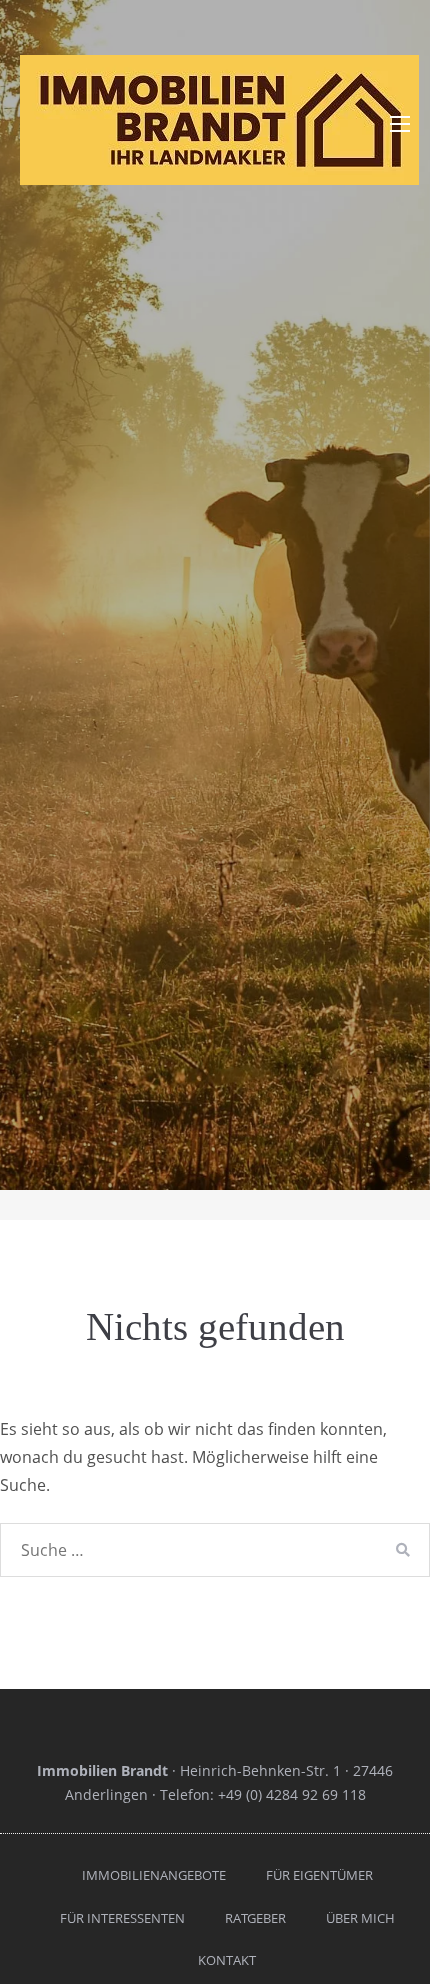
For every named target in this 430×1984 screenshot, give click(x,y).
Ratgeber (255, 1918)
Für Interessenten (122, 1918)
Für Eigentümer (319, 1875)
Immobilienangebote (154, 1875)
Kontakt (227, 1960)
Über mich (360, 1918)
